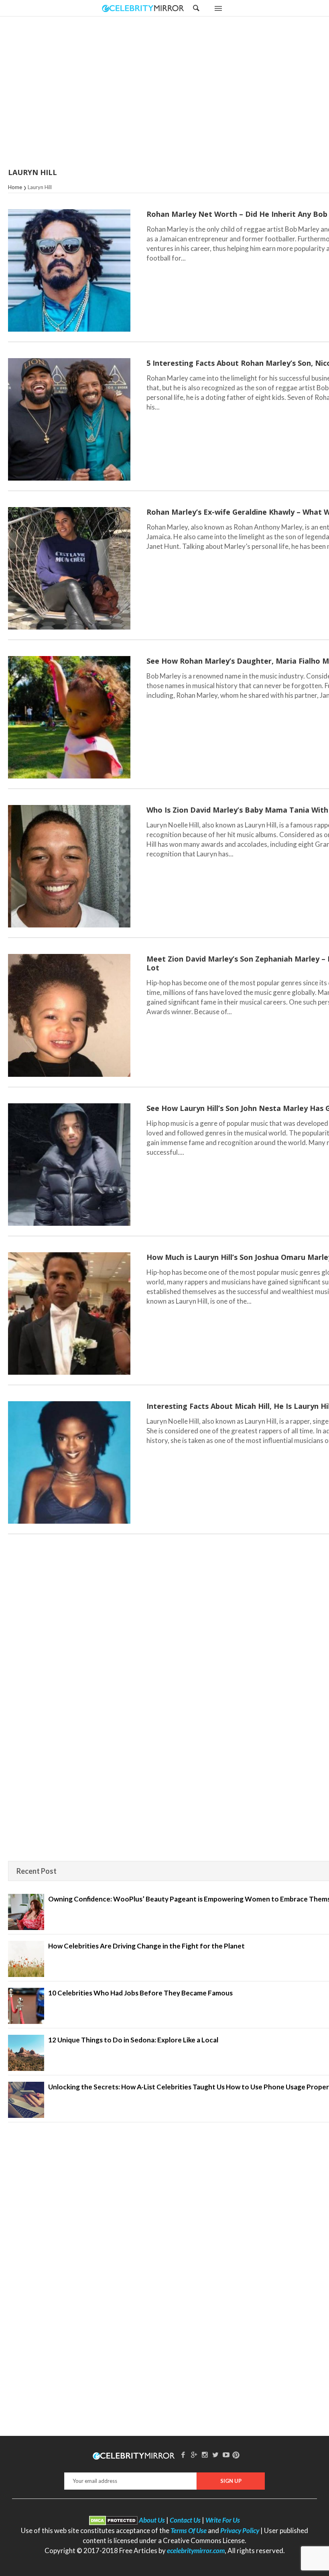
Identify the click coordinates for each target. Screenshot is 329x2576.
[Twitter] (215, 2455)
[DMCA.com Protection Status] (113, 2520)
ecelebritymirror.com (196, 2551)
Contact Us (185, 2520)
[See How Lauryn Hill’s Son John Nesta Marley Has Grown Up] (69, 1165)
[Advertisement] (185, 93)
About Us (152, 2520)
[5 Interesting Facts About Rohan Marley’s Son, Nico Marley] (69, 419)
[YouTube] (226, 2455)
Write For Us (223, 2520)
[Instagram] (205, 2455)
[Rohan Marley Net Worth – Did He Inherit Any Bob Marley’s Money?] (69, 270)
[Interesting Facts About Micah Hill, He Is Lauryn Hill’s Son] (69, 1462)
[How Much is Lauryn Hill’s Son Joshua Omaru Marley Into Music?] (69, 1313)
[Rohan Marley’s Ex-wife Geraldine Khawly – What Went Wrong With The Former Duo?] (69, 568)
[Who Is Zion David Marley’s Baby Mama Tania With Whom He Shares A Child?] (69, 866)
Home (15, 187)
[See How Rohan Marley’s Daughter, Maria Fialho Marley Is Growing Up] (69, 717)
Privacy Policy (240, 2530)
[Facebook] (183, 2455)
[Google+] (194, 2455)
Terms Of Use (189, 2530)
